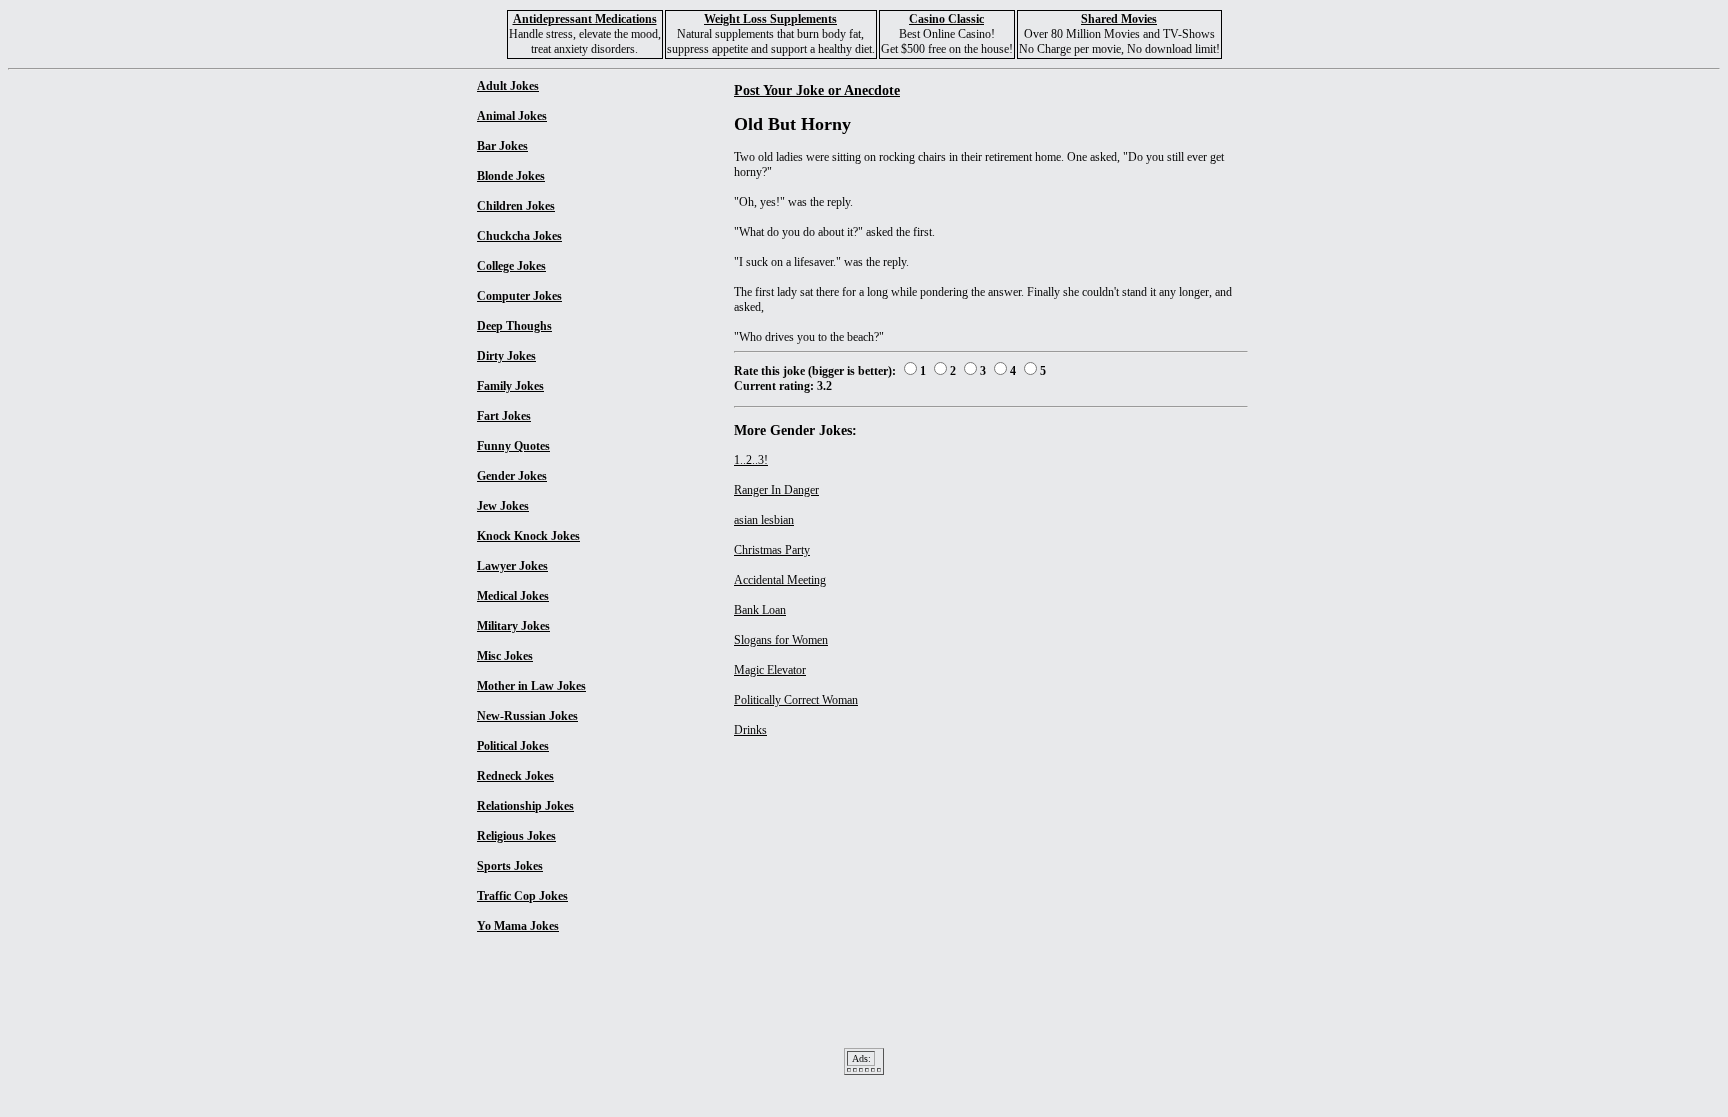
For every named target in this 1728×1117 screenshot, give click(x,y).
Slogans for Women (781, 640)
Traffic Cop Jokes (522, 896)
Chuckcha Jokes (519, 236)
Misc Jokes (505, 656)
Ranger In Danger (776, 490)
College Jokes (511, 266)
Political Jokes (513, 746)
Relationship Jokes (525, 806)
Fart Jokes (504, 416)
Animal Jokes (512, 116)
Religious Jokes (516, 836)
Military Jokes (513, 626)
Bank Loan (760, 610)
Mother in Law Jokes (531, 686)
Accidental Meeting (780, 580)
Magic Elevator (770, 670)
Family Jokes (510, 386)
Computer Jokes (519, 296)
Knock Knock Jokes (528, 536)
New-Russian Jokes (527, 716)
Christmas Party (772, 550)
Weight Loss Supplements (770, 19)
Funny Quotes (513, 446)
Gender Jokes (512, 476)
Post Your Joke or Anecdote (817, 90)
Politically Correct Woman (796, 700)
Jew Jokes (503, 506)
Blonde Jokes (511, 176)
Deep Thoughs (514, 326)
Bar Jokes (502, 146)
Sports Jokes (510, 866)
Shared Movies (1119, 19)
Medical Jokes (513, 596)
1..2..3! (751, 460)
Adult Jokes (508, 86)
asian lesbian (764, 520)
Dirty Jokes (506, 356)
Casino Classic (946, 19)
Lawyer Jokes (512, 566)
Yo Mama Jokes (518, 926)
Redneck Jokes (515, 776)
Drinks (750, 730)
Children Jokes (516, 206)
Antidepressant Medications (585, 19)
